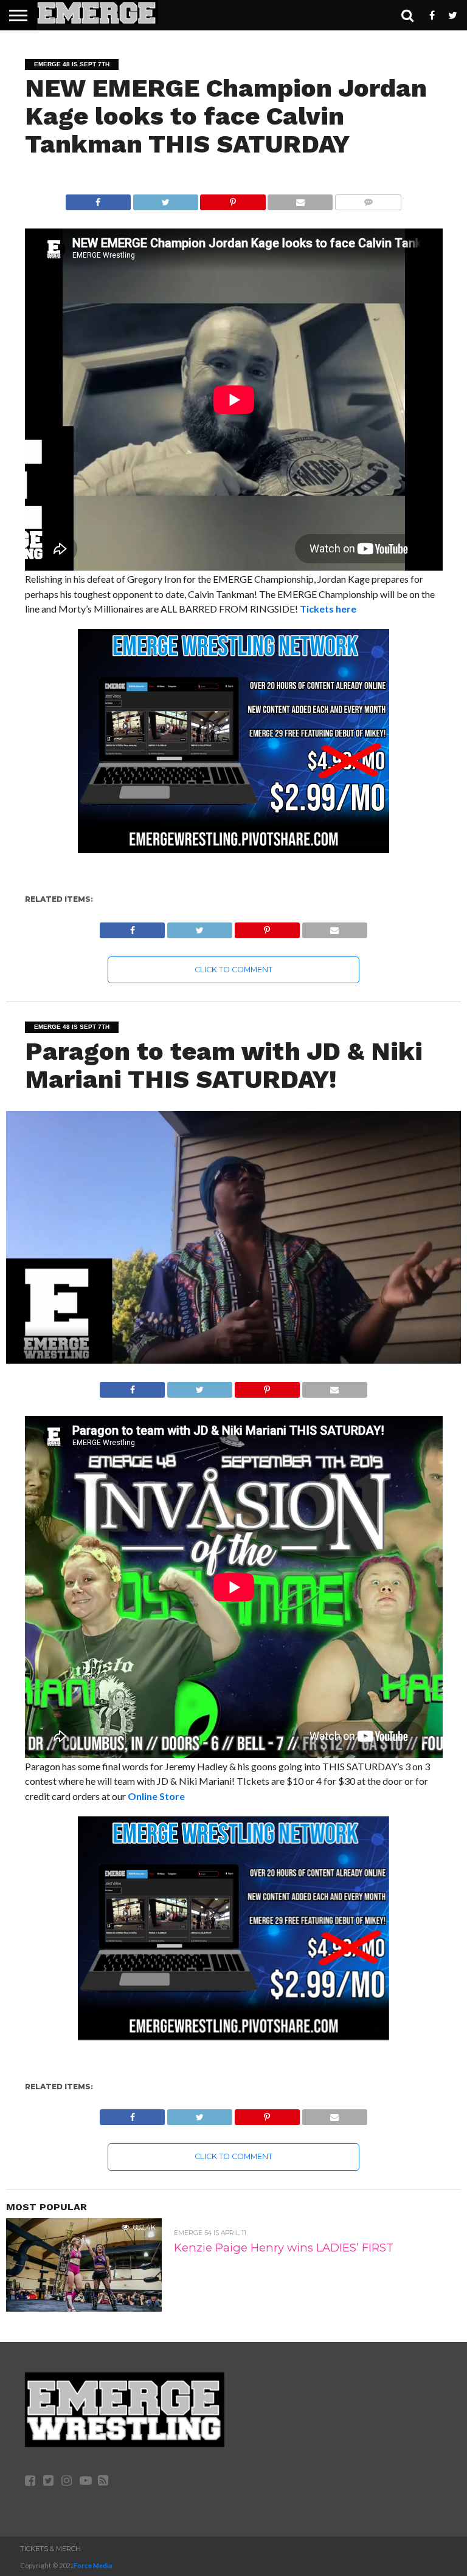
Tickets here (328, 609)
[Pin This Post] (233, 199)
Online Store (156, 1796)
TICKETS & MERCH (50, 2549)
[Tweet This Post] (165, 199)
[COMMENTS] (368, 199)
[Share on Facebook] (98, 199)
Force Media (93, 2565)
